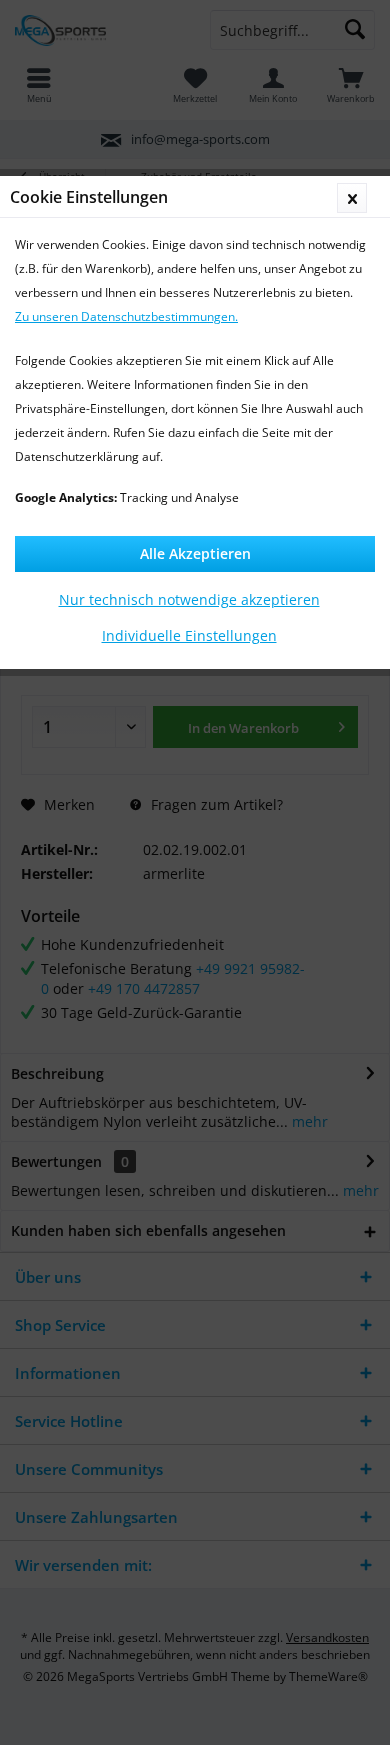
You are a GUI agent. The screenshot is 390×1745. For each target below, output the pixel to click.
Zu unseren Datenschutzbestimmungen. (126, 316)
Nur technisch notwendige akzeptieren (189, 599)
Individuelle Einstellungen (189, 635)
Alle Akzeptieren (195, 553)
